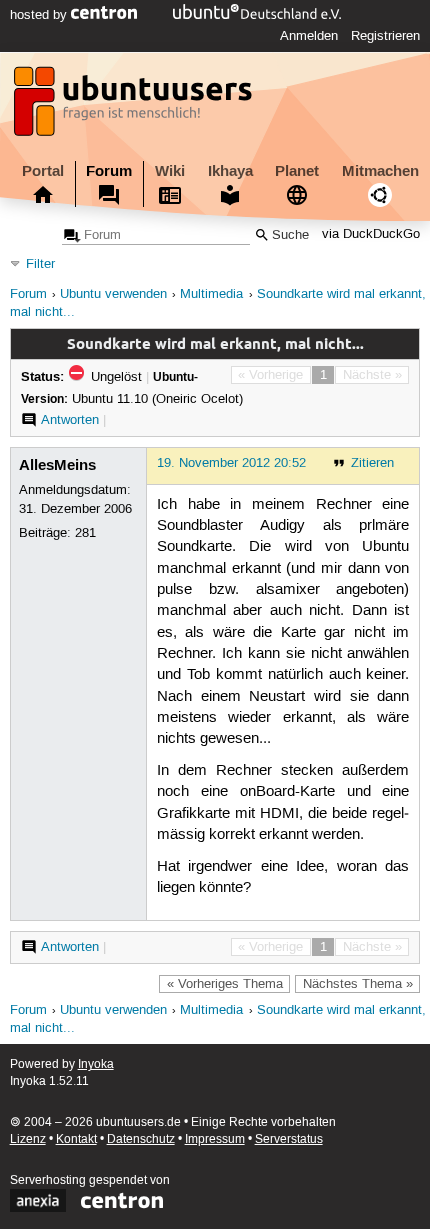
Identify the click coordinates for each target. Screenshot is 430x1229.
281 (85, 533)
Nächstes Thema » (358, 984)
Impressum (215, 1139)
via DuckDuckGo (371, 235)
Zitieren (372, 463)
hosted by (40, 15)
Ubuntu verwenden (113, 294)
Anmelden (309, 36)
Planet (297, 171)
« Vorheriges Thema (225, 984)
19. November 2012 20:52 (231, 463)
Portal (43, 171)
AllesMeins (57, 465)
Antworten (70, 420)
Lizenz (28, 1139)
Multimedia (211, 294)
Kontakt (76, 1139)
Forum (109, 171)
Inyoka (96, 1064)
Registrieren (385, 36)
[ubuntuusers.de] (135, 107)
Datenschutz (141, 1139)
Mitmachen (380, 171)
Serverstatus (289, 1139)
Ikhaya (230, 171)
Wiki (170, 171)
